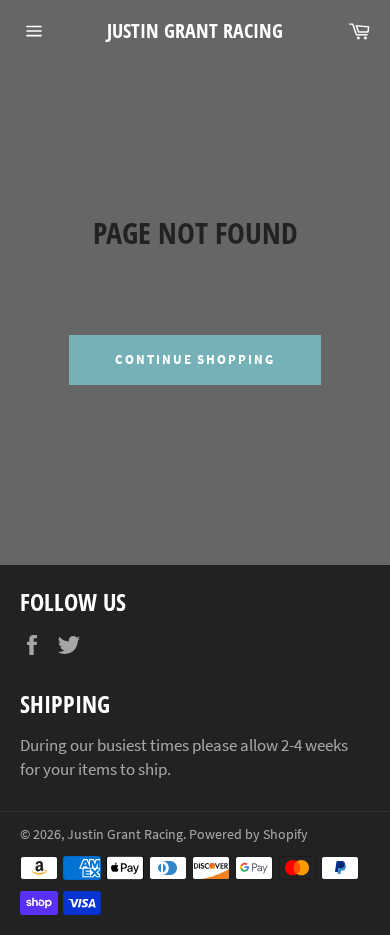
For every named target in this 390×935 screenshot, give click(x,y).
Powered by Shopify (248, 834)
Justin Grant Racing (195, 30)
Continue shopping (195, 359)
